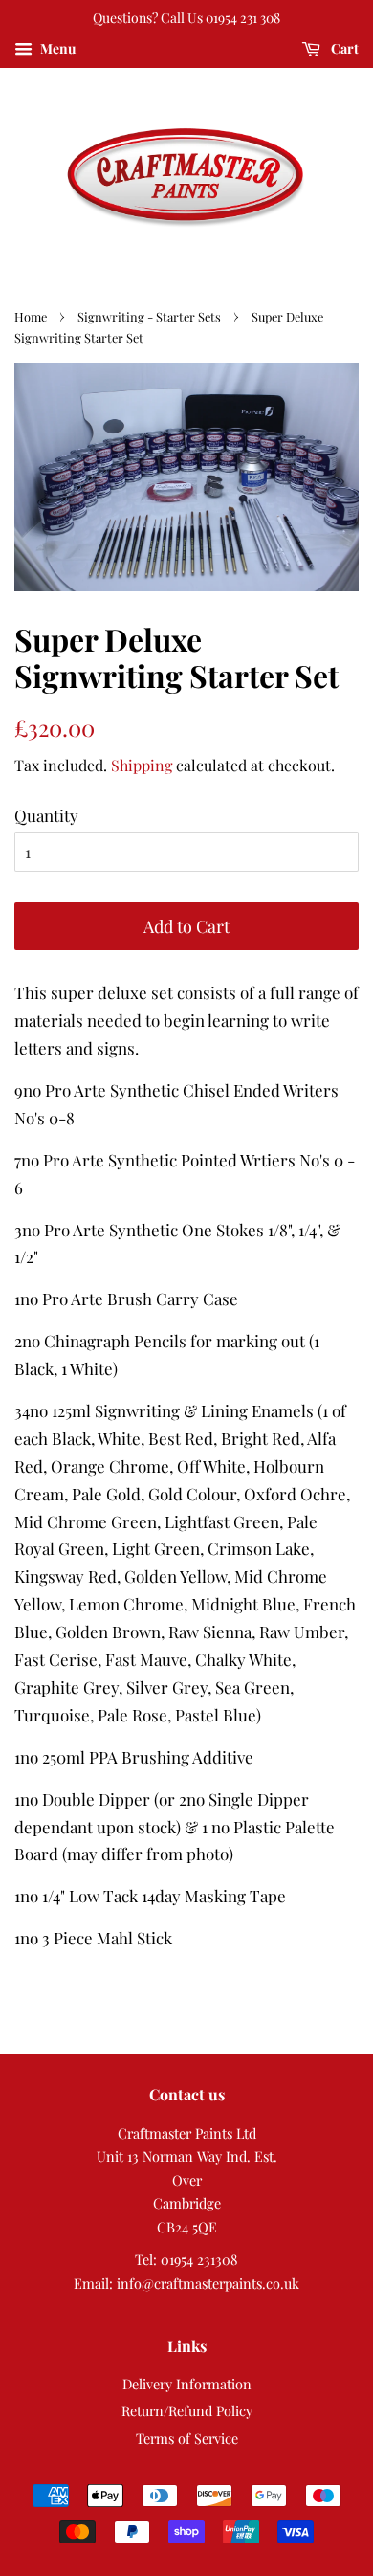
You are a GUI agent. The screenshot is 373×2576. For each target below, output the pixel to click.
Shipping (142, 765)
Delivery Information (187, 2384)
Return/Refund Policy (187, 2410)
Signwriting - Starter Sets (149, 316)
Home (31, 316)
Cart (343, 48)
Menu (56, 48)
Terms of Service (187, 2438)
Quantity (46, 815)
